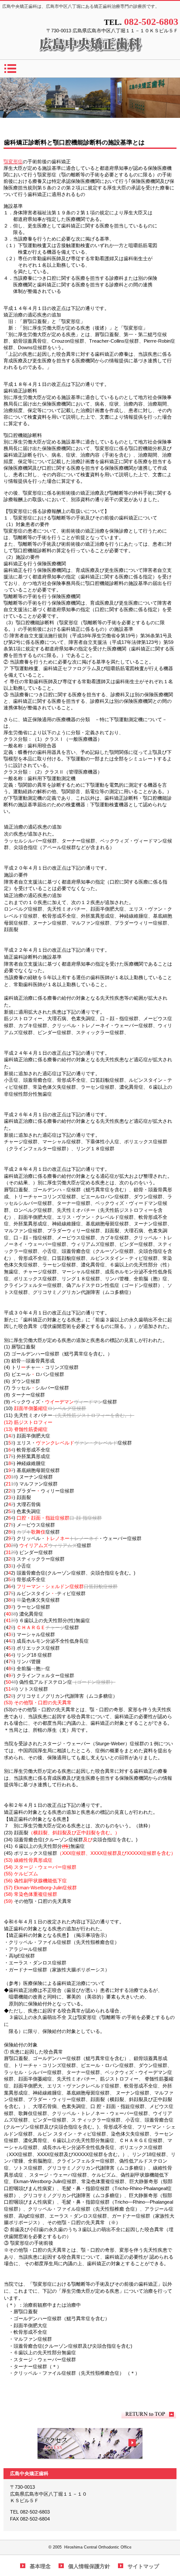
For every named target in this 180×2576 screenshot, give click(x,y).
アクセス (90, 2444)
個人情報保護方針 (89, 2566)
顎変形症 (13, 162)
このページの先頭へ (149, 2414)
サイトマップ (143, 2566)
